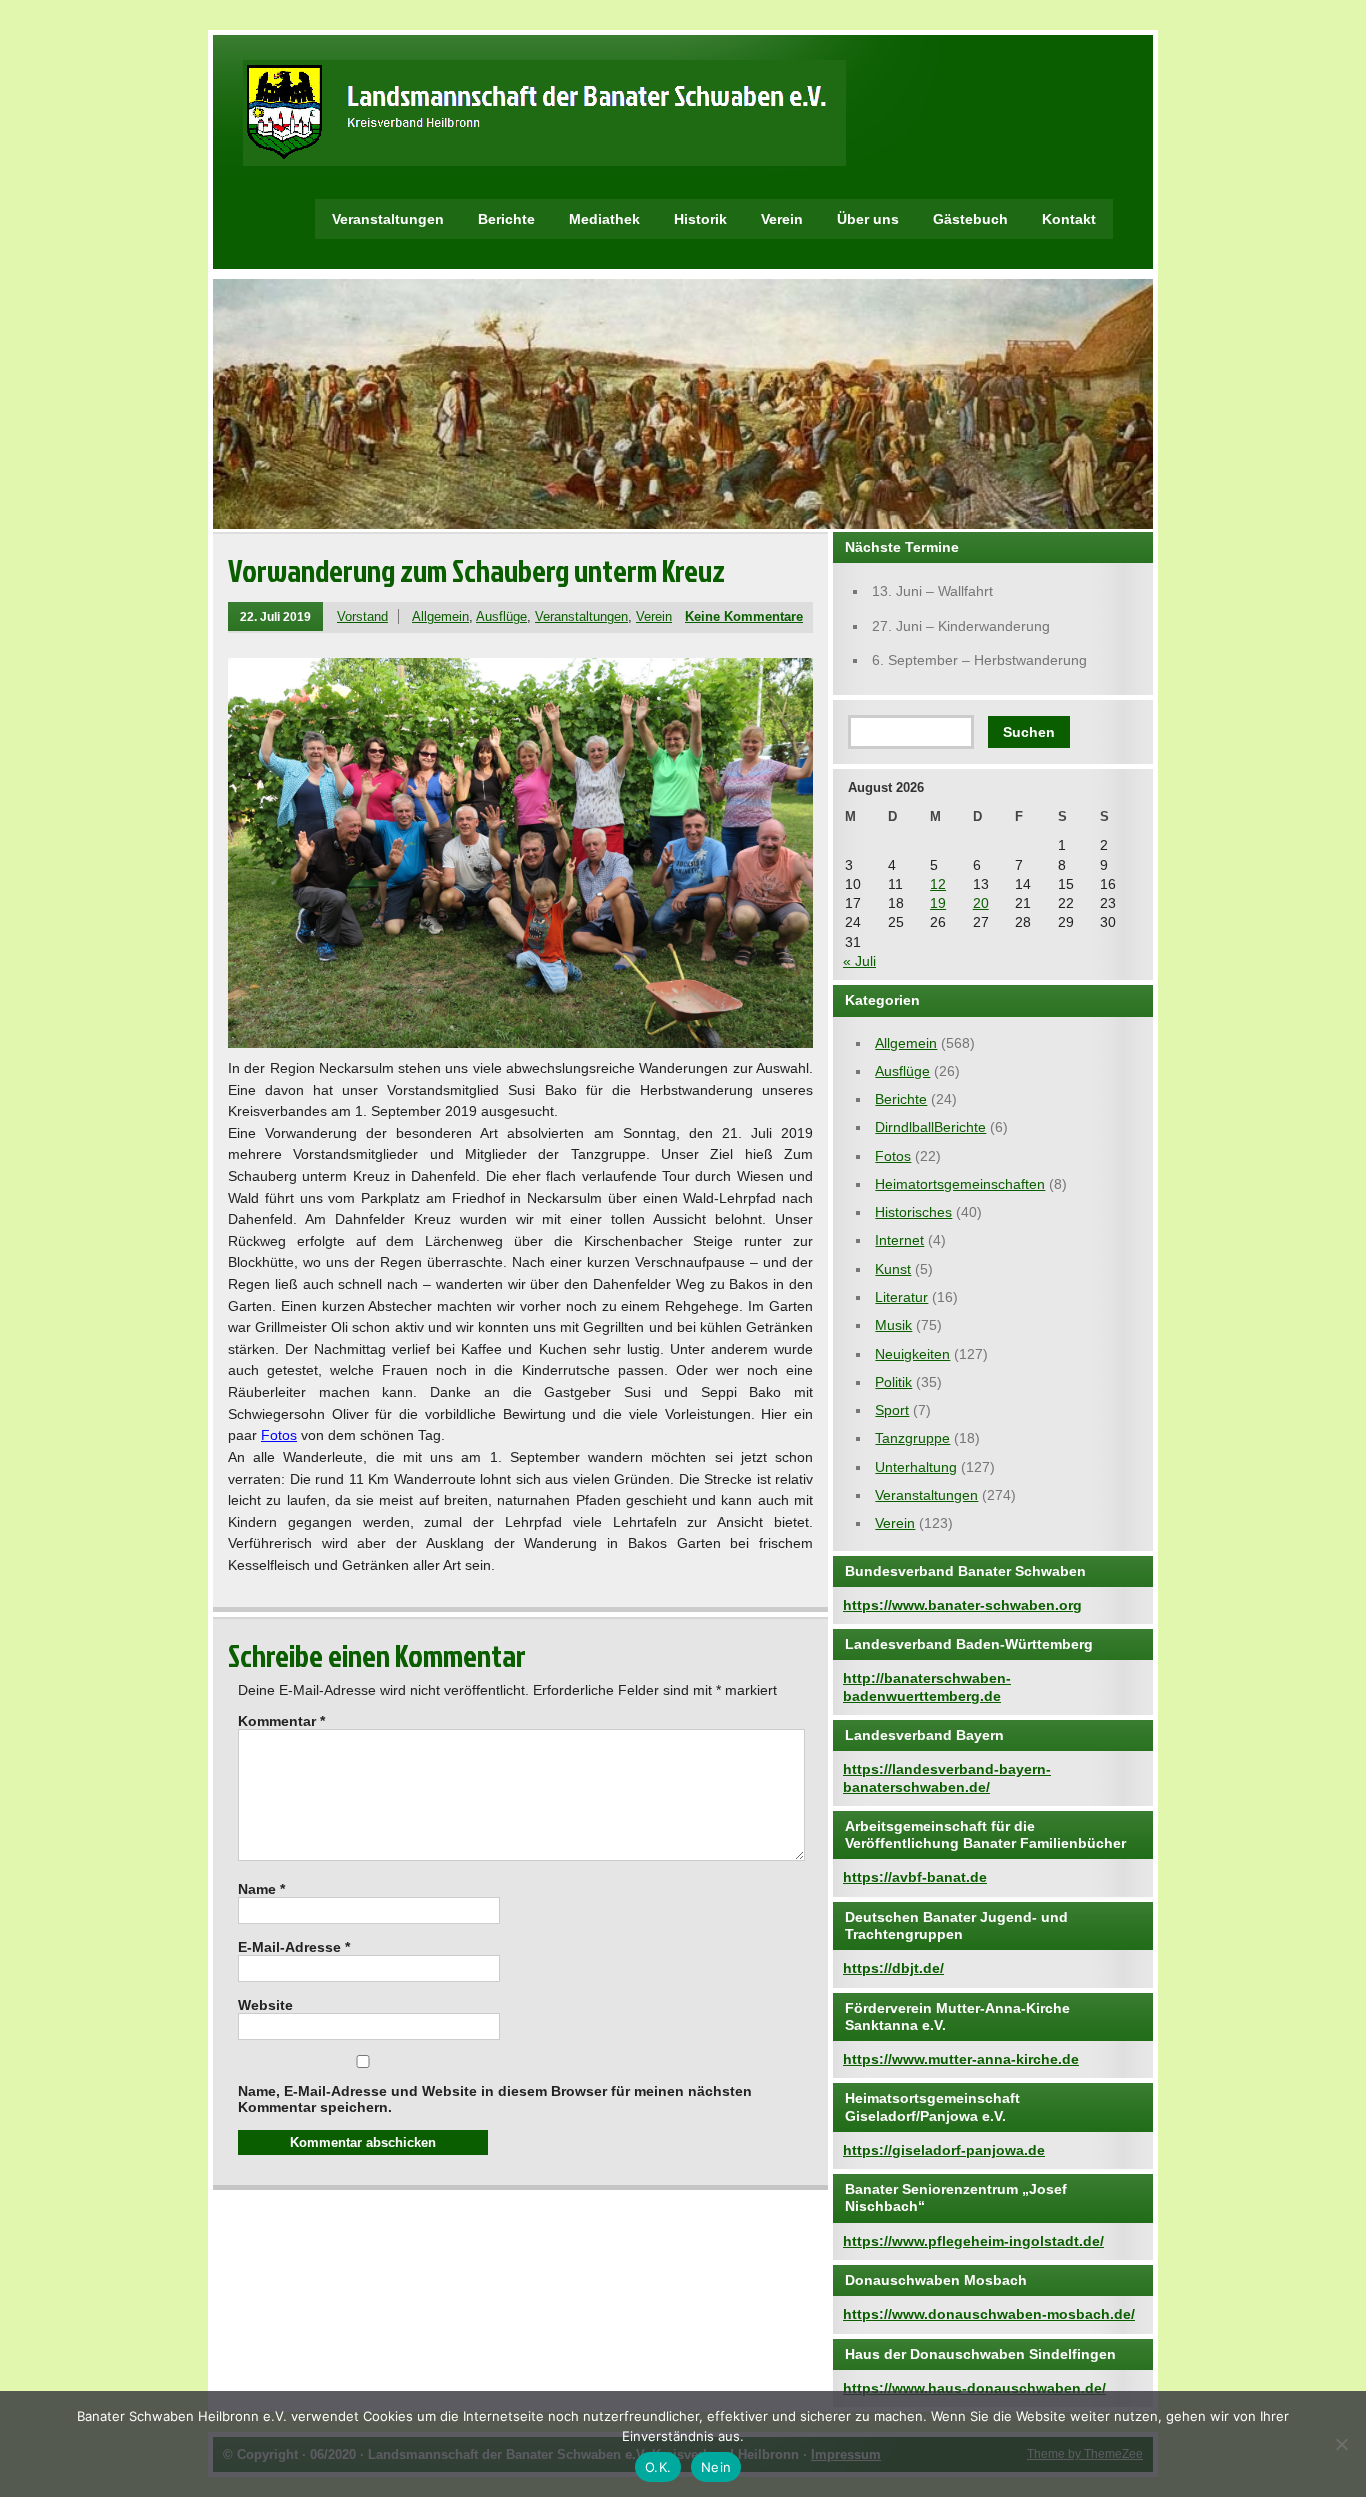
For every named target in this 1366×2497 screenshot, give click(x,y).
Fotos (279, 1435)
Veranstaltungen (388, 219)
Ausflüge (501, 616)
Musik (893, 1325)
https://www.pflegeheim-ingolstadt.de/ (973, 2241)
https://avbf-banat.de (915, 1877)
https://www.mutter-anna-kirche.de (961, 2059)
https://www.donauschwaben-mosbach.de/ (989, 2314)
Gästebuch (970, 219)
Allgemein (440, 616)
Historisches (913, 1212)
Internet (899, 1240)
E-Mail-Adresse (294, 1947)
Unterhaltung (916, 1467)
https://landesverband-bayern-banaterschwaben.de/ (947, 1777)
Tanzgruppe (912, 1438)
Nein (716, 2467)
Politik (893, 1382)
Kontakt (1069, 219)
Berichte (506, 219)
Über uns (868, 219)
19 (938, 903)
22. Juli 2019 (275, 616)
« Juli (859, 961)
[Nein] (1341, 2444)
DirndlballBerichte (930, 1127)
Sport (892, 1410)
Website (265, 2005)
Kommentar (281, 1721)
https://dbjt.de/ (893, 1968)
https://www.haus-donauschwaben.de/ (974, 2388)
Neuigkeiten (912, 1354)
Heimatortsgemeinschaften (960, 1184)
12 (938, 884)
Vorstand (362, 616)
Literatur (901, 1297)
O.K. (658, 2467)
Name (261, 1889)
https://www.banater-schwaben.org (962, 1605)
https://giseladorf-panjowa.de (944, 2150)
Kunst (893, 1269)
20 (981, 903)
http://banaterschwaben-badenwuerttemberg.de (927, 1686)
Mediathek (604, 219)
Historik (700, 219)
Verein (782, 219)
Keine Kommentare (744, 616)
